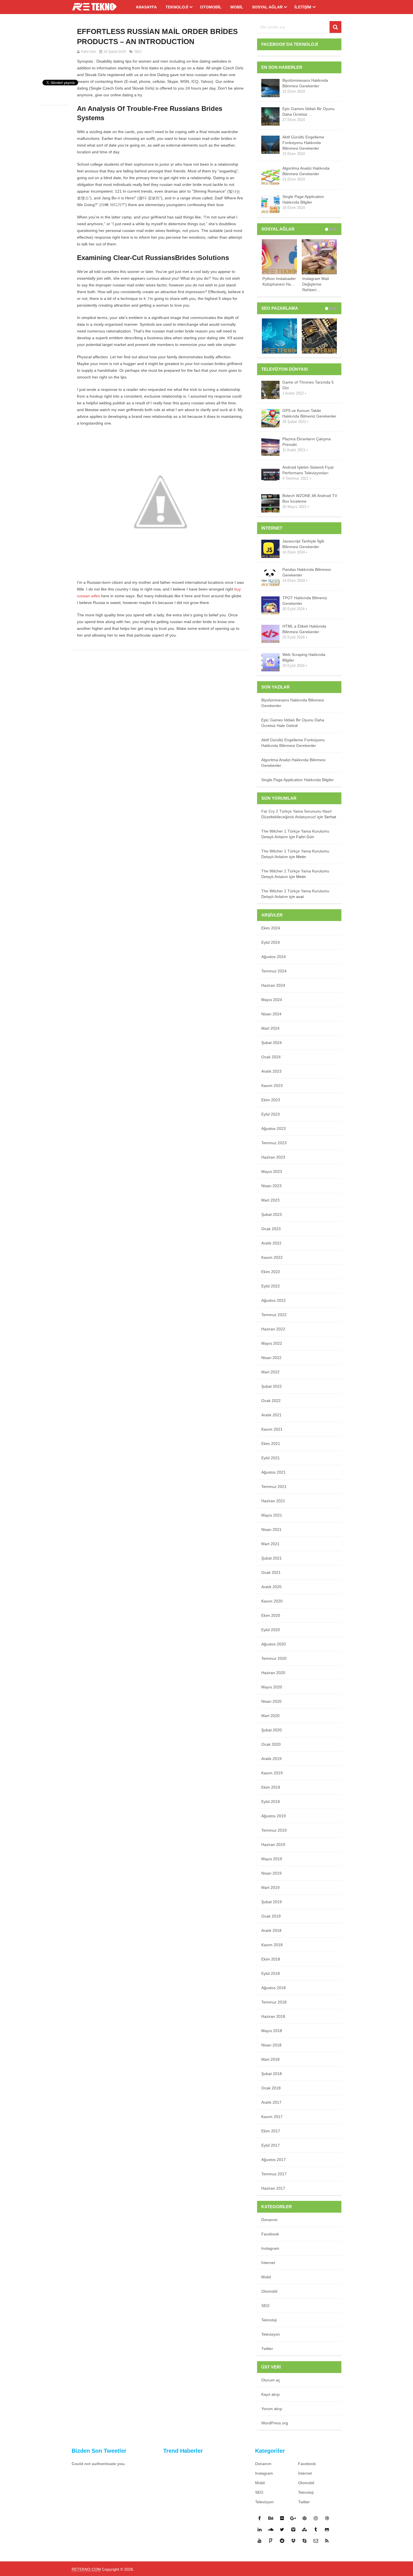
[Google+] (293, 2518)
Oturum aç (271, 2380)
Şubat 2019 (272, 1902)
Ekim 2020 (271, 1615)
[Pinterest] (305, 2518)
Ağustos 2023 (274, 1129)
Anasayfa (146, 7)
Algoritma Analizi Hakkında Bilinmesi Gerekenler (306, 171)
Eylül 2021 (271, 1458)
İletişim (303, 7)
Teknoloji (177, 7)
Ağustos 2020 (274, 1644)
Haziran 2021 (273, 1501)
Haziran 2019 (273, 1845)
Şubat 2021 (272, 1558)
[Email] (316, 2541)
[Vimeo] (293, 2529)
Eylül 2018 (271, 1973)
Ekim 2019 (271, 1787)
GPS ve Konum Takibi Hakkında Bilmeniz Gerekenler (309, 413)
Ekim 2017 (271, 2131)
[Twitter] (282, 2529)
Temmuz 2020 (274, 1658)
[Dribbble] (327, 2518)
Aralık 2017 (271, 2102)
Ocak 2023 (271, 1229)
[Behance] (271, 2518)
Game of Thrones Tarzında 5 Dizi (308, 385)
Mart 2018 (270, 2059)
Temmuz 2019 (274, 1830)
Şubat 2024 (272, 1043)
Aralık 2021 (271, 1415)
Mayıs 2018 (272, 2031)
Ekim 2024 (271, 928)
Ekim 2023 (271, 1100)
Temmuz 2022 (274, 1315)
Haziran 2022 (273, 1329)
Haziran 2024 (273, 985)
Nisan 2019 (271, 1873)
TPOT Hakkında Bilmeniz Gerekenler (305, 601)
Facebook (270, 2234)
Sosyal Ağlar (267, 7)
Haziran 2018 (273, 2016)
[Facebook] (260, 2518)
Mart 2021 (270, 1544)
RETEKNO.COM (86, 2569)
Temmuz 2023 (274, 1143)
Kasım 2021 (272, 1429)
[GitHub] (327, 2529)
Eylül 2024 (271, 942)
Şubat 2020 (272, 1730)
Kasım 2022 (272, 1257)
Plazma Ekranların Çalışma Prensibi (307, 442)
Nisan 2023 (271, 1186)
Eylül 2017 (271, 2145)
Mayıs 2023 (272, 1171)
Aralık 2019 (271, 1759)
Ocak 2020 (271, 1744)
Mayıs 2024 (272, 1000)
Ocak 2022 (271, 1401)
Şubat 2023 (272, 1214)
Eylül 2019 (271, 1802)
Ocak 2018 (271, 2088)
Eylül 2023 (271, 1114)
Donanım (269, 2220)
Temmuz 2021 (274, 1487)
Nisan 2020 (271, 1701)
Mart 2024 (270, 1028)
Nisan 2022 (271, 1358)
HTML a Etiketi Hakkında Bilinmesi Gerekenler (304, 629)
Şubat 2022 (272, 1386)
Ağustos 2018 (274, 1988)
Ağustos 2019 (274, 1816)
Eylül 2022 (271, 1286)
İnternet (268, 2263)
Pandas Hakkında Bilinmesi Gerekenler (307, 572)
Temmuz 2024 (274, 971)
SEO (138, 52)
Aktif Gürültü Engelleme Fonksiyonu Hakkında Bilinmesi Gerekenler (303, 143)
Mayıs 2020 (272, 1687)
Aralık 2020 (271, 1587)
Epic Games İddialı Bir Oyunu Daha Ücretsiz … (308, 111)
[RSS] (327, 2541)
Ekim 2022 (271, 1272)
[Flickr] (282, 2518)
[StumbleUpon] (305, 2529)
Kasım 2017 (272, 2117)
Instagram (270, 2248)
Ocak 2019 (271, 1916)
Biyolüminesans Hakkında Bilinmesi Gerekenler (305, 83)
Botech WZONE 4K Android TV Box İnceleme (310, 498)
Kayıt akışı (271, 2394)
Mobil (237, 7)
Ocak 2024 (271, 1057)
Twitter (267, 2349)
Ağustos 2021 (274, 1472)
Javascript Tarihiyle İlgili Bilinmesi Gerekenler (303, 544)
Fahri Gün (88, 52)
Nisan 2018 (271, 2045)
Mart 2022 (270, 1372)
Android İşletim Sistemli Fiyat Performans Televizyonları (308, 470)
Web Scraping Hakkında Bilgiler (304, 657)
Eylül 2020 (271, 1630)
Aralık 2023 (271, 1071)
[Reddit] (282, 2541)
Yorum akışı (272, 2409)
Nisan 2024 (271, 1014)
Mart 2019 (270, 1887)
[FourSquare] (271, 2541)
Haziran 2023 (273, 1157)
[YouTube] (260, 2541)
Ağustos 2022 (274, 1300)
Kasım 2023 (272, 1086)
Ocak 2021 (271, 1572)
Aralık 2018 (271, 1930)
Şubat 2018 (272, 2074)
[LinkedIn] (260, 2529)
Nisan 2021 (271, 1529)
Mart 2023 (270, 1200)
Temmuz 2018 (274, 2002)
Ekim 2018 (271, 1959)
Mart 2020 (270, 1716)
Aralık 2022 (271, 1243)
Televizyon (271, 2334)
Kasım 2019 (272, 1773)
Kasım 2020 (272, 1601)
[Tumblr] (316, 2529)
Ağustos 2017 (274, 2160)
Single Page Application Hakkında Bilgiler (303, 199)
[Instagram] (316, 2518)
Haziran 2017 (273, 2188)
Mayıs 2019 (272, 1859)
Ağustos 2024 (274, 957)
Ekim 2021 (271, 1444)
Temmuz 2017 (274, 2174)
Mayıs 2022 (272, 1343)
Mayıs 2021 (272, 1515)
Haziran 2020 (273, 1673)
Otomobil (211, 7)
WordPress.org (275, 2423)
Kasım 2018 (272, 1945)
